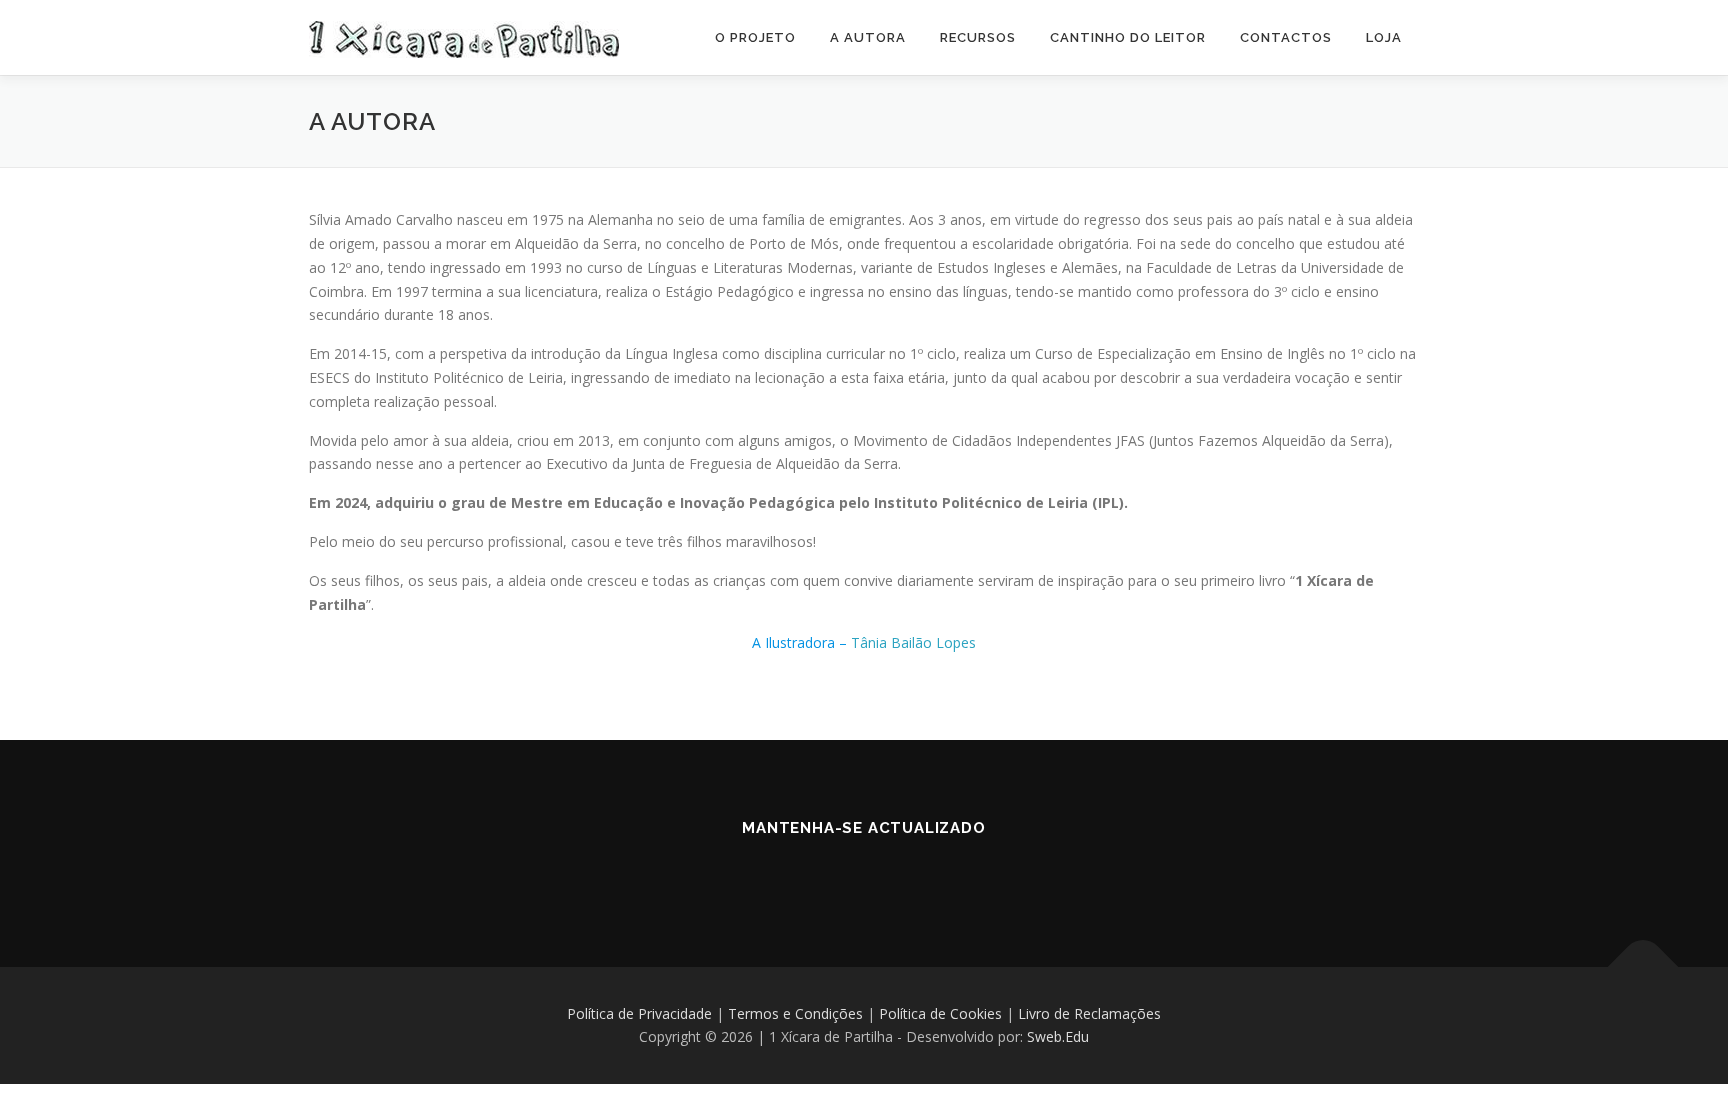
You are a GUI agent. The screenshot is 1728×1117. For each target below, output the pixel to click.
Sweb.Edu (1058, 1036)
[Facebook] (808, 872)
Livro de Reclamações (1089, 1013)
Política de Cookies (940, 1013)
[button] (1685, 28)
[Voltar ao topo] (1643, 966)
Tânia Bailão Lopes (913, 642)
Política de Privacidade (639, 1013)
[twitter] (920, 872)
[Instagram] (864, 872)
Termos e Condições (795, 1013)
